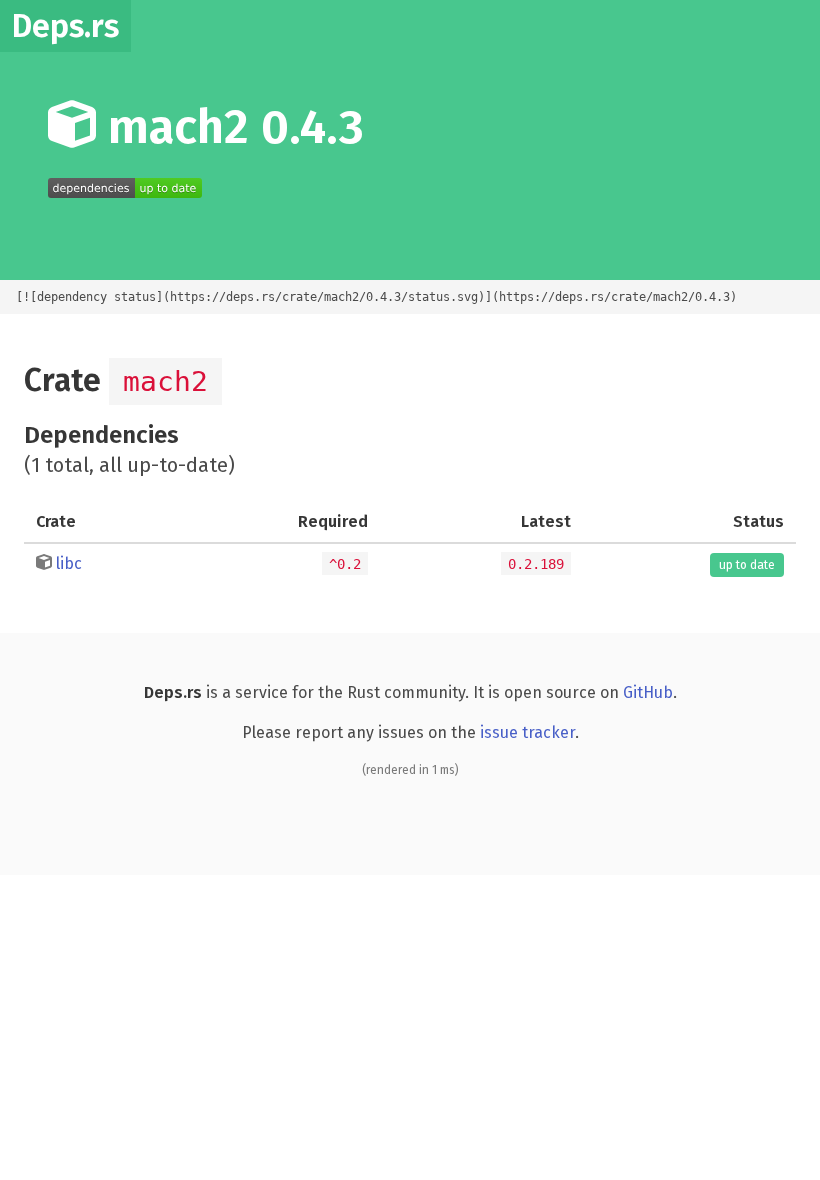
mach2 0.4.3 (230, 127)
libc (69, 563)
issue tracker (527, 732)
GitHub (648, 692)
